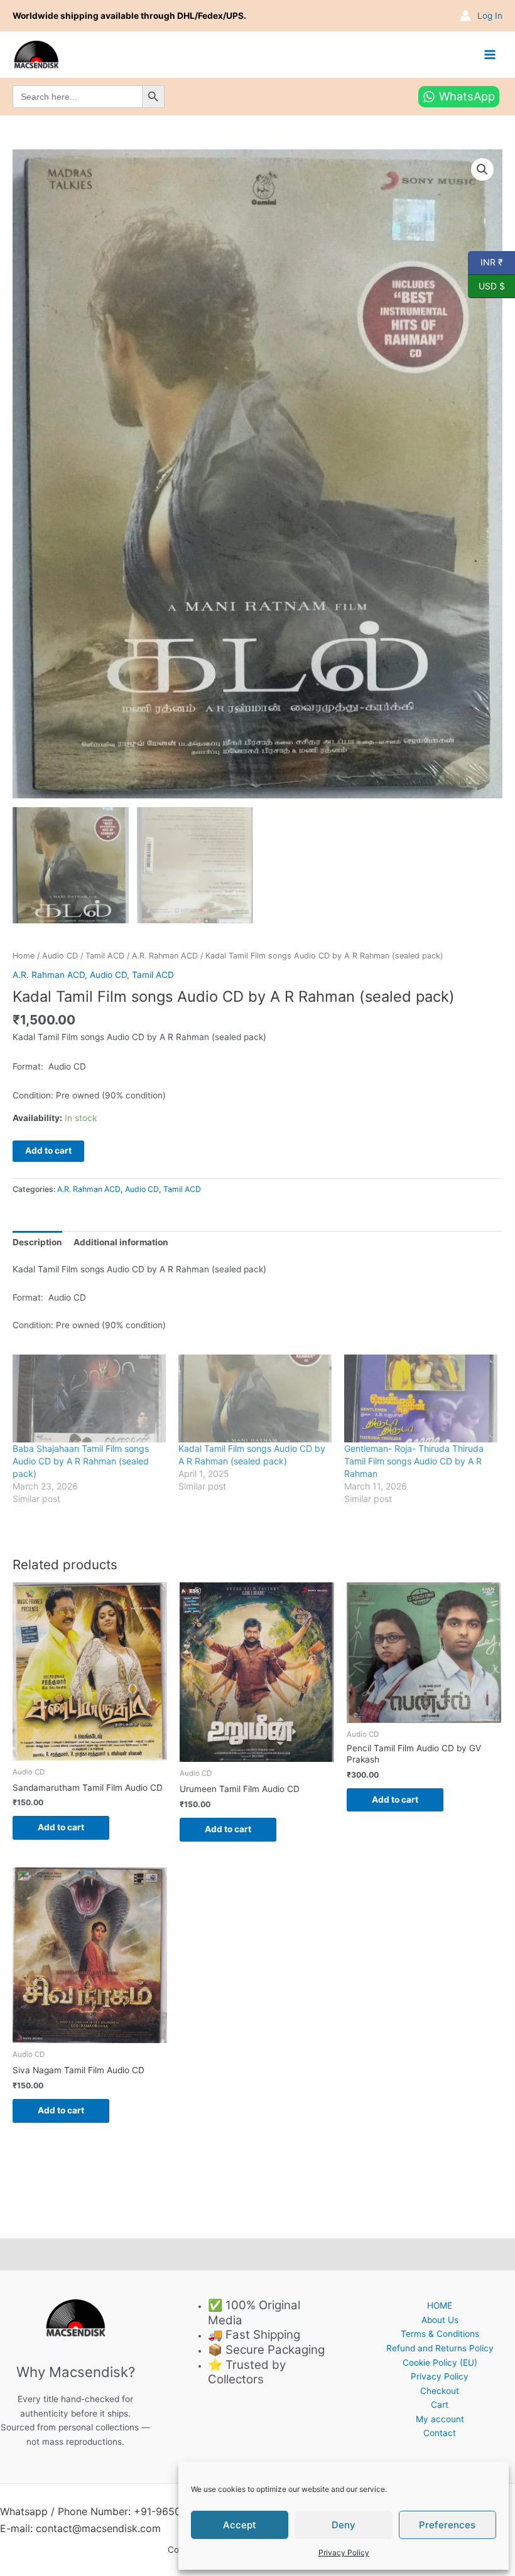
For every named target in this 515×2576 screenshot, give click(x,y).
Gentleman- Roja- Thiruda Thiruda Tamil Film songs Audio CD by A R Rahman (414, 1461)
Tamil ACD (105, 956)
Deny (344, 2525)
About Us (440, 2320)
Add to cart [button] (61, 1827)
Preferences (447, 2525)
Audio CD (60, 956)
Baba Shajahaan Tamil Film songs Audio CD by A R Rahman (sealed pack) (81, 1461)
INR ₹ (485, 262)
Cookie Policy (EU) (440, 2363)
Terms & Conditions (440, 2334)
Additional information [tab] (121, 1242)
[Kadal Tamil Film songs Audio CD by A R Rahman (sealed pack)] (255, 1398)
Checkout (440, 2391)
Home (24, 956)
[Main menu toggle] (490, 54)
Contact (440, 2433)
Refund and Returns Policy (440, 2348)
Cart (440, 2405)
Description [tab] (37, 1242)
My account (440, 2419)
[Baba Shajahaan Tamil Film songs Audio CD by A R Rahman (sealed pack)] (89, 1398)
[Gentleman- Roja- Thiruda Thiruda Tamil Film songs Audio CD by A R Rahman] (421, 1398)
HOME (440, 2305)
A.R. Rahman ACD (165, 956)
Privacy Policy (344, 2552)
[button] (482, 169)
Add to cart (48, 1151)
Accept (240, 2525)
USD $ (486, 285)
